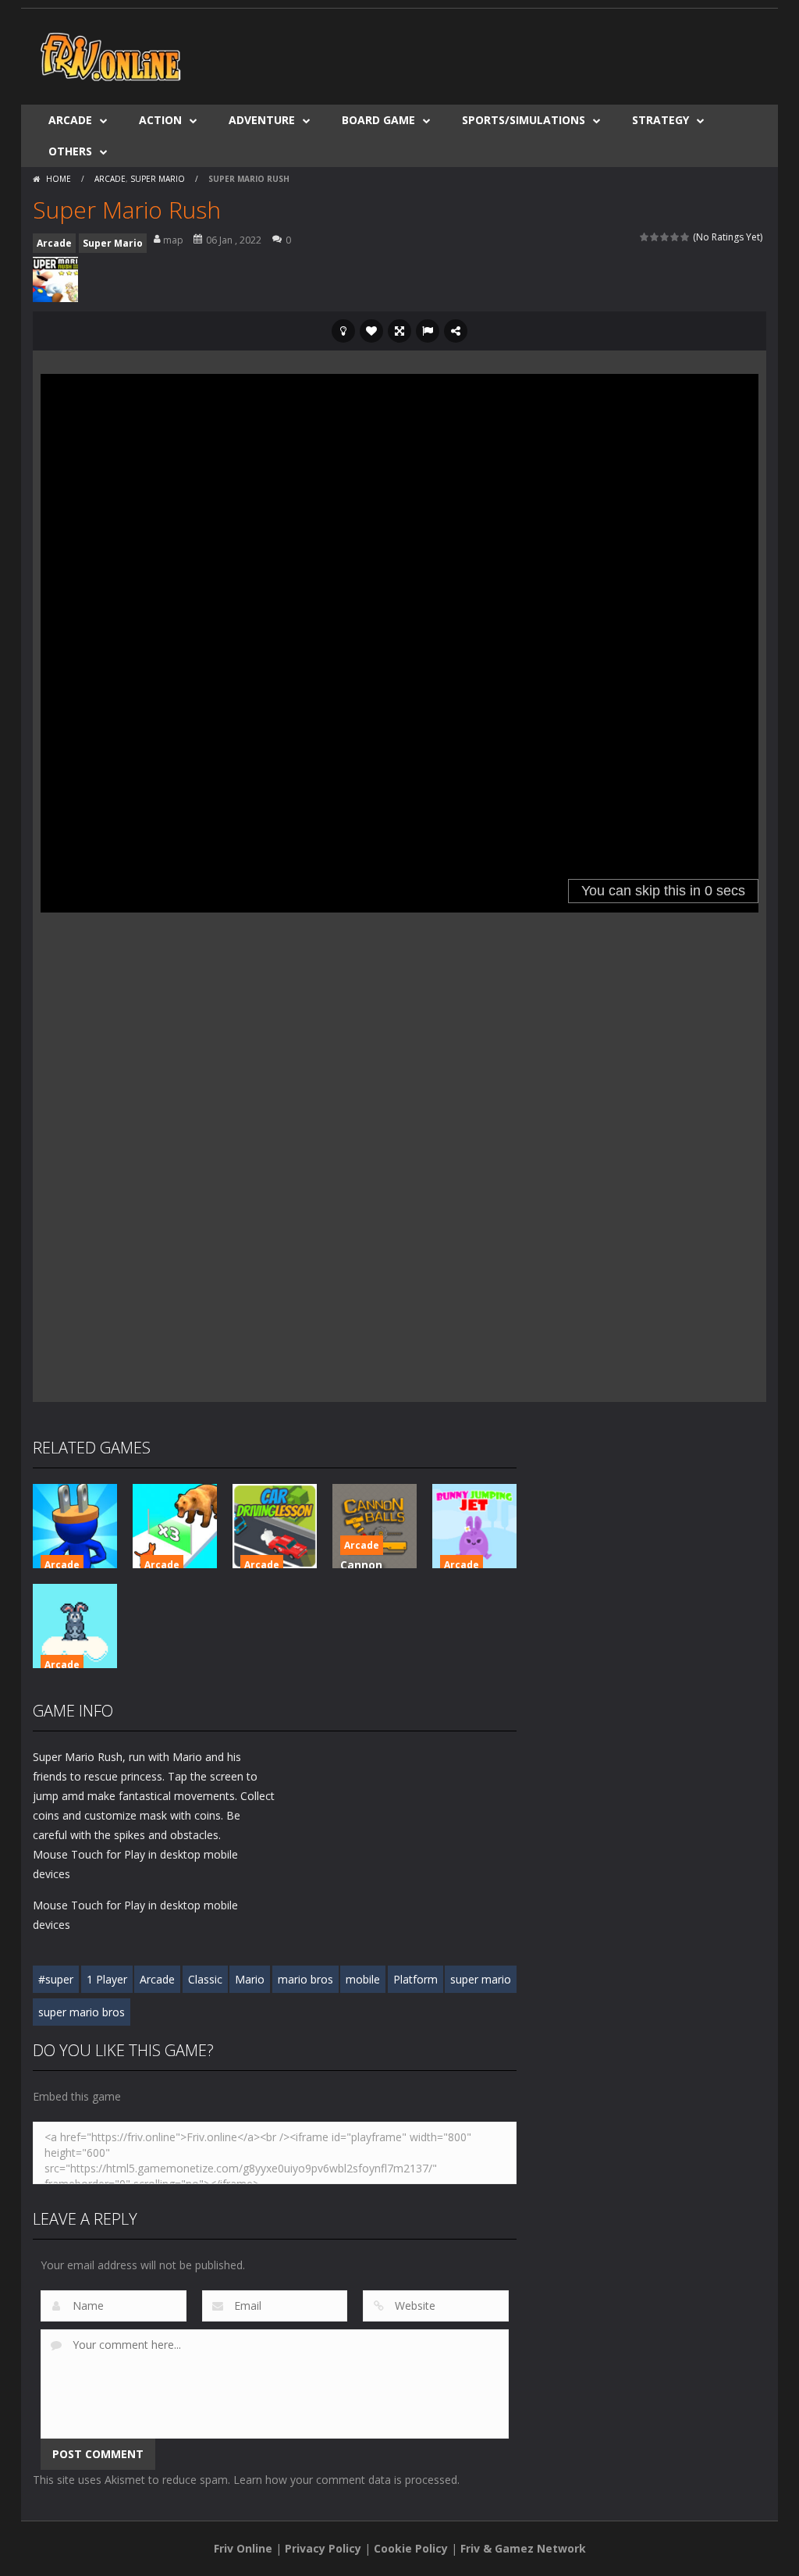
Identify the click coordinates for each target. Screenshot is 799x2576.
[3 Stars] (665, 237)
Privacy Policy (323, 2548)
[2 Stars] (655, 237)
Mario (250, 1979)
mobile (363, 1979)
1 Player (107, 1979)
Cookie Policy (411, 2548)
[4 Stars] (675, 237)
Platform (415, 1979)
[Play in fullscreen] (399, 331)
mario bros (305, 1979)
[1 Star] (645, 237)
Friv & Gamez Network (523, 2548)
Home (59, 179)
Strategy (661, 120)
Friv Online (243, 2548)
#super (56, 1979)
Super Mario (158, 179)
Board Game (378, 120)
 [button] (428, 331)
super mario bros (82, 2012)
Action (160, 120)
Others (70, 151)
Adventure (262, 120)
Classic (205, 1979)
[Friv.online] (111, 55)
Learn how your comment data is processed (345, 2480)
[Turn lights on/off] (343, 331)
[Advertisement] (482, 55)
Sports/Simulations (524, 120)
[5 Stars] (685, 237)
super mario (481, 1979)
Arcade (70, 120)
